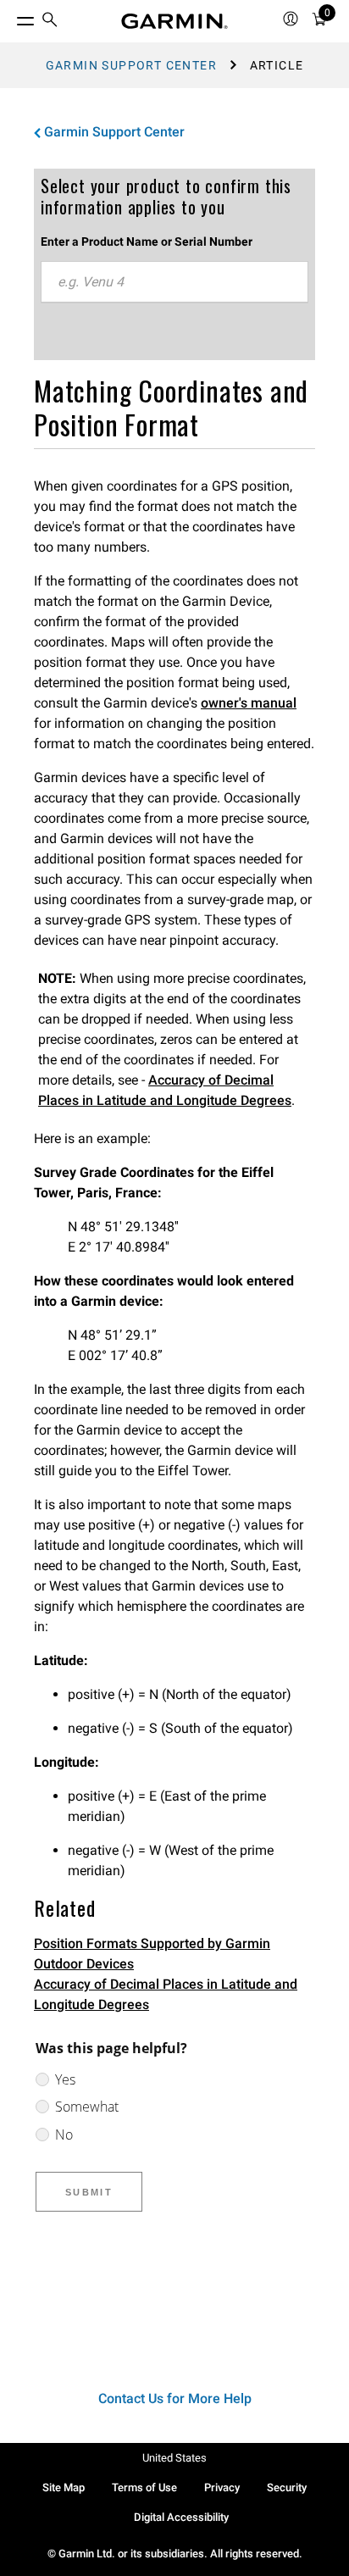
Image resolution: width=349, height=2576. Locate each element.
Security (287, 2487)
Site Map (64, 2487)
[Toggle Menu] (10, 17)
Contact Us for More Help (175, 2398)
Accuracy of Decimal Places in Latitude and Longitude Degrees (166, 1994)
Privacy (222, 2487)
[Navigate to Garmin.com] (174, 21)
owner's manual (249, 703)
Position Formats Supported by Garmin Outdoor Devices (152, 1954)
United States (174, 2458)
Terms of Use (144, 2487)
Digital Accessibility (181, 2517)
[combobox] (174, 282)
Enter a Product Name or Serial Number (147, 241)
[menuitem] (50, 22)
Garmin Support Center (131, 65)
